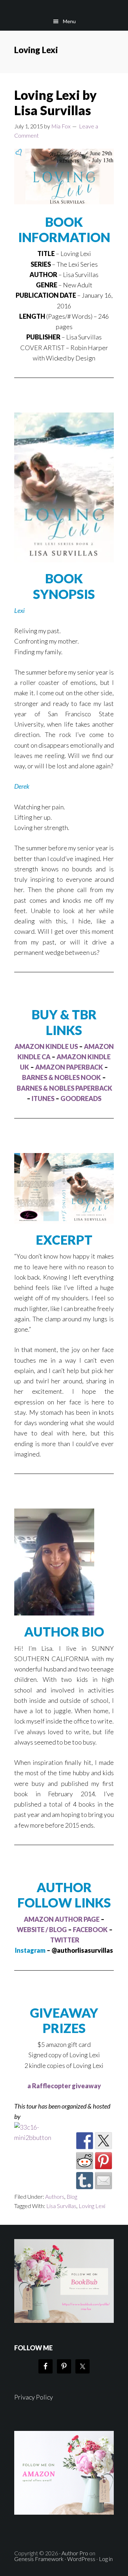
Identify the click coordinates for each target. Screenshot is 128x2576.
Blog (72, 2196)
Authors (55, 2196)
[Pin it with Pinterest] (103, 2161)
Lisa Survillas (61, 2206)
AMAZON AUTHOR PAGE (62, 1919)
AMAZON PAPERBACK (69, 1067)
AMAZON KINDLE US (46, 1046)
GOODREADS (81, 1098)
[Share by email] (103, 2181)
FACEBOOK (90, 1930)
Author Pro (75, 2553)
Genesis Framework (39, 2559)
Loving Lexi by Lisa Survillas (55, 103)
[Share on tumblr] (85, 2181)
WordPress (81, 2559)
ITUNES (43, 1098)
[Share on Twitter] (103, 2141)
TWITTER (65, 1940)
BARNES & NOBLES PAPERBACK (65, 1088)
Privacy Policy (34, 2397)
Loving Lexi (92, 2206)
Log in (106, 2559)
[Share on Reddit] (85, 2161)
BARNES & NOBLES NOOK (62, 1077)
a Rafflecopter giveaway (64, 2086)
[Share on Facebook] (85, 2141)
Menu (69, 21)
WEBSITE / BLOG (42, 1930)
